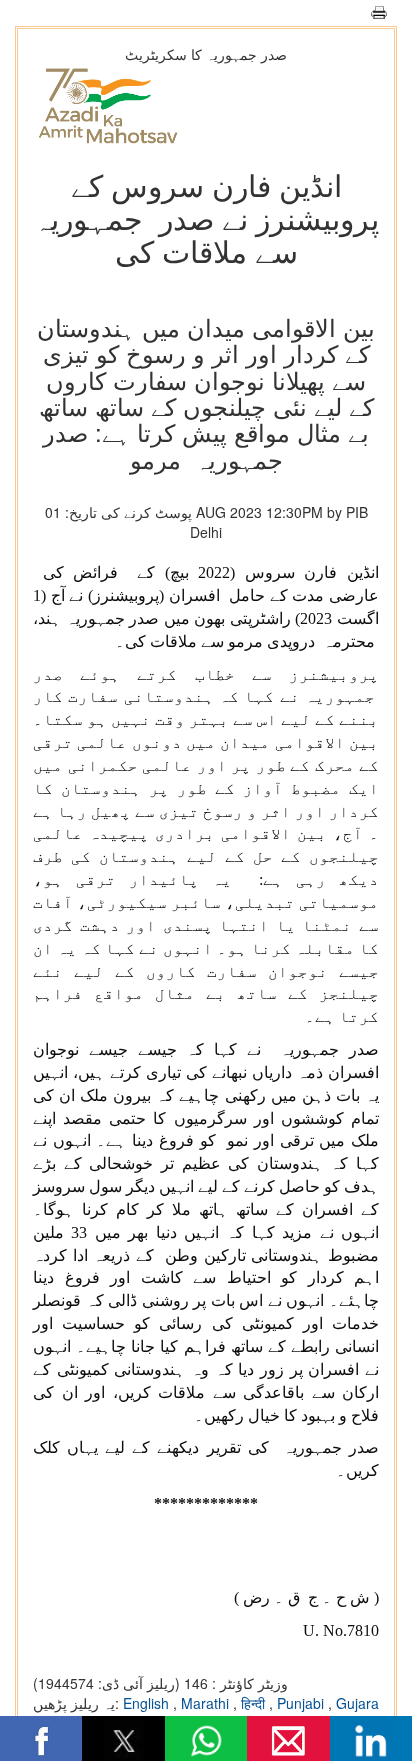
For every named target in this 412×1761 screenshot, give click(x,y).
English (148, 1703)
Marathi (207, 1703)
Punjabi (302, 1703)
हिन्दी (255, 1703)
